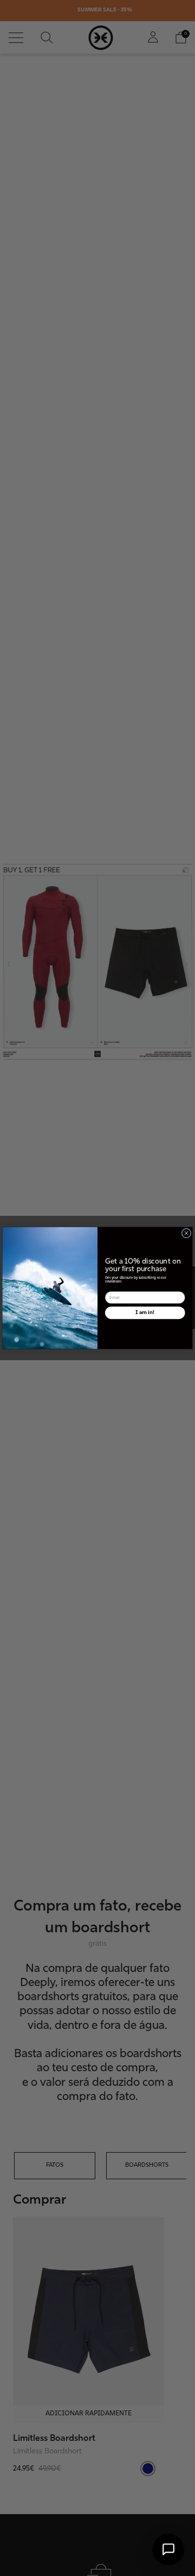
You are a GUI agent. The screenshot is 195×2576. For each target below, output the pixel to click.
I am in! (145, 1312)
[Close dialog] (186, 1233)
